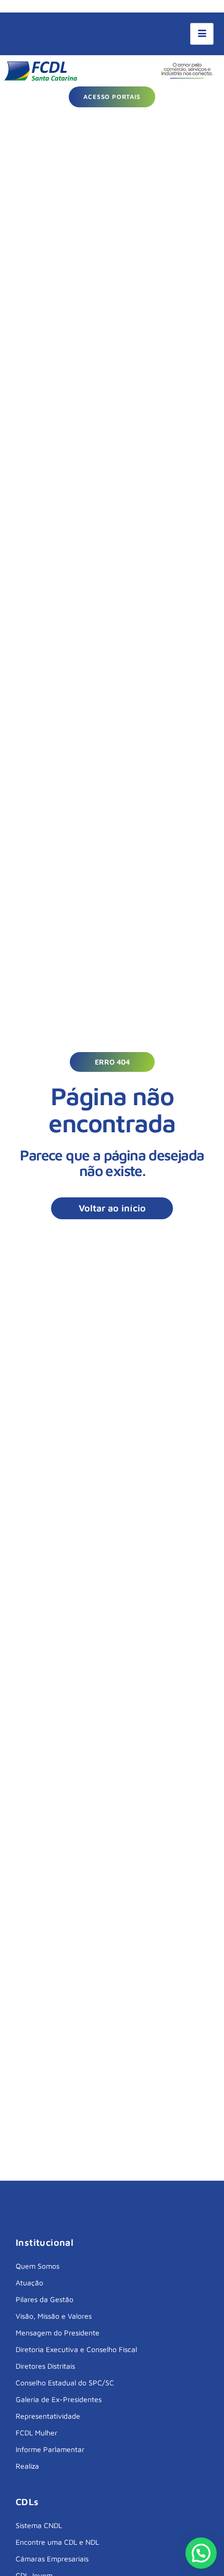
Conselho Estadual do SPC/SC (65, 2383)
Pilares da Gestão (45, 2299)
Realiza (27, 2466)
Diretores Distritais (45, 2366)
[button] (112, 1062)
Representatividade (48, 2416)
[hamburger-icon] (202, 34)
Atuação (29, 2283)
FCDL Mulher (36, 2433)
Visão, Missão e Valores (54, 2316)
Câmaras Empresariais (52, 2559)
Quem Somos (38, 2266)
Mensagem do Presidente (58, 2333)
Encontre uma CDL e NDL (57, 2542)
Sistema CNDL (39, 2525)
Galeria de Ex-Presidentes (59, 2399)
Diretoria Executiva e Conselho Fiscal (76, 2349)
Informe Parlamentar (50, 2449)
